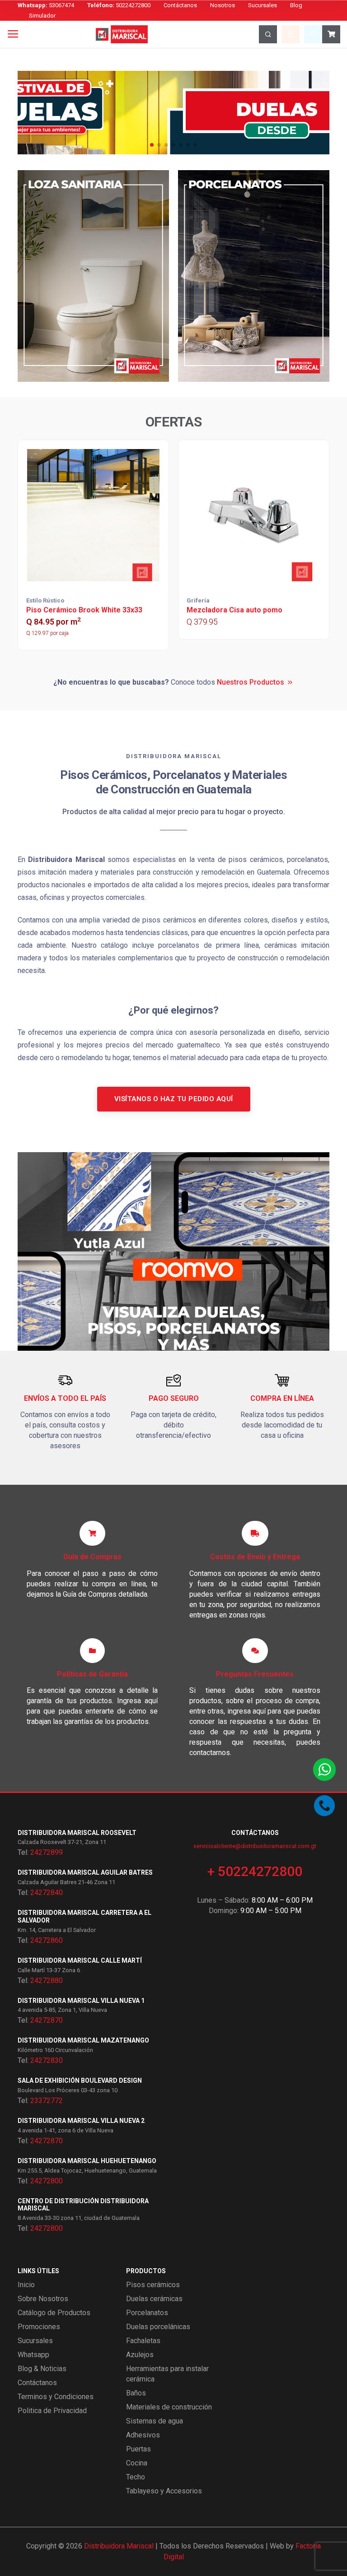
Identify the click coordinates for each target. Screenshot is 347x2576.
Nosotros (223, 5)
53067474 (46, 5)
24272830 (47, 2060)
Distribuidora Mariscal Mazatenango (83, 2040)
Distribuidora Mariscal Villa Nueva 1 (81, 2001)
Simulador (42, 16)
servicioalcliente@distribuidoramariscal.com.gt (255, 1846)
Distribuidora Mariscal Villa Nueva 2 (81, 2121)
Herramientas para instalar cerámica (167, 2374)
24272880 (47, 1981)
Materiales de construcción (169, 2407)
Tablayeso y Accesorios (164, 2491)
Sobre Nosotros (43, 2299)
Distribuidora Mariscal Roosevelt (77, 1833)
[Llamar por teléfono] (324, 1806)
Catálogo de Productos (54, 2313)
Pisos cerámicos (153, 2285)
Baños (136, 2393)
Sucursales (263, 5)
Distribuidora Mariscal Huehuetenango (87, 2161)
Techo (136, 2477)
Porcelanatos (147, 2313)
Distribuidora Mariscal (119, 2546)
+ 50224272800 (255, 1871)
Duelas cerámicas (154, 2299)
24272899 (47, 1852)
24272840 (47, 1893)
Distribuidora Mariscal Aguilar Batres (85, 1872)
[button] (152, 145)
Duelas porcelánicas (158, 2327)
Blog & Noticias (42, 2369)
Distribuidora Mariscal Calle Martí (80, 1960)
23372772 (47, 2101)
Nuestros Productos (251, 682)
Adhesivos (143, 2435)
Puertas (138, 2449)
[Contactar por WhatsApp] (324, 1770)
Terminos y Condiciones (56, 2397)
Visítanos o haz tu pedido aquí (174, 1099)
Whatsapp (33, 2355)
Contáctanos (180, 5)
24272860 (47, 1940)
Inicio (26, 2285)
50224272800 (119, 5)
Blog (296, 5)
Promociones (39, 2327)
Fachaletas (143, 2341)
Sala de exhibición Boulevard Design (80, 2080)
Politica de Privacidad (52, 2411)
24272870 (47, 2020)
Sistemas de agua (155, 2421)
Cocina (137, 2463)
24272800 (47, 2181)
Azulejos (140, 2355)
